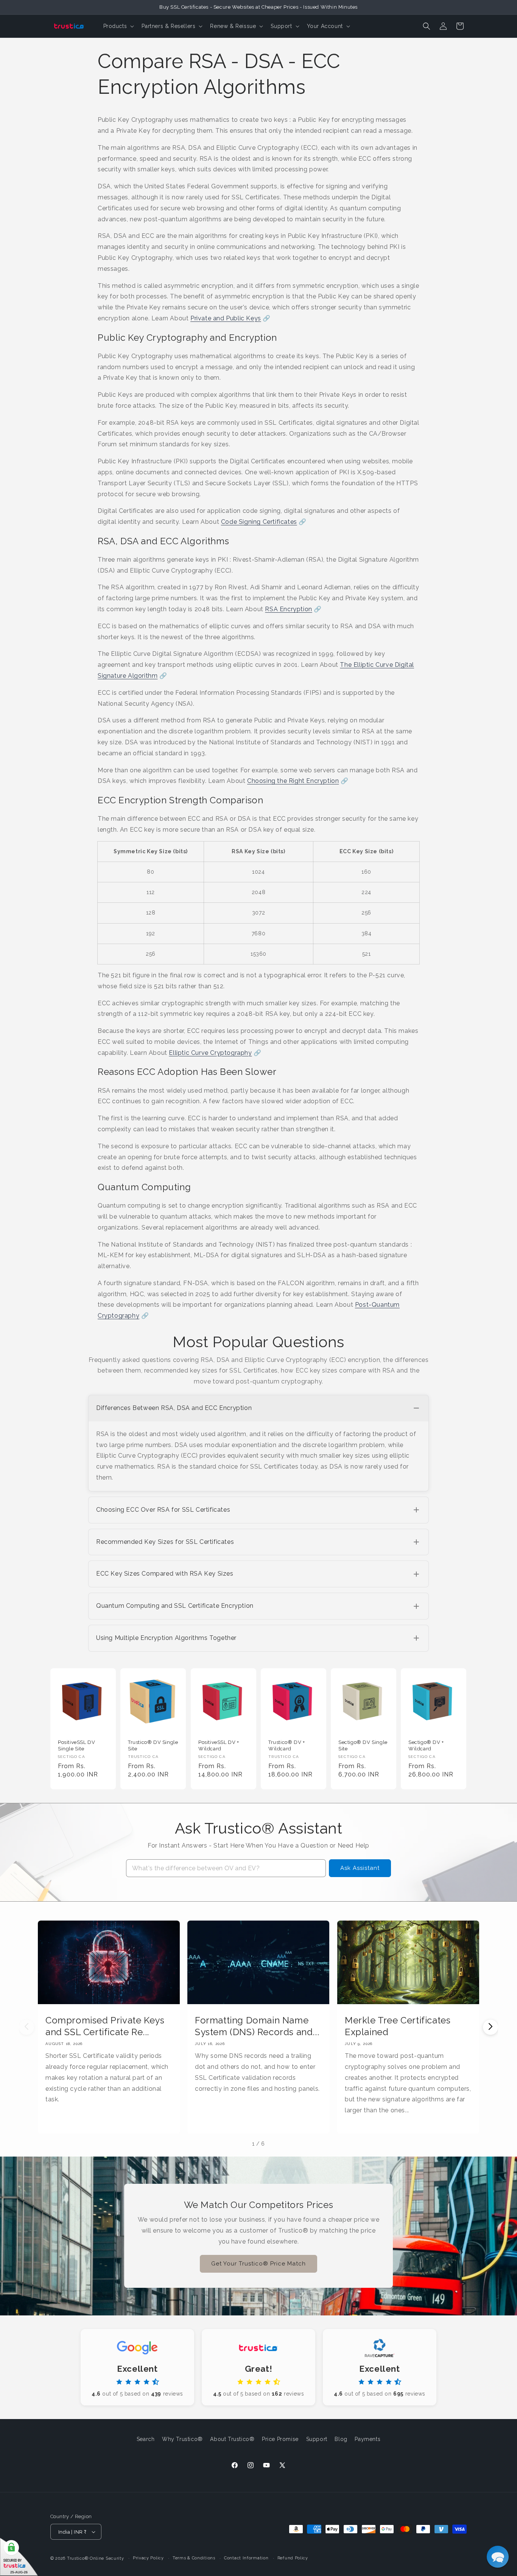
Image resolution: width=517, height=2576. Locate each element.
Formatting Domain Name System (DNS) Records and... (257, 2026)
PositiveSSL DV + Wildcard (219, 1745)
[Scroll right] (491, 2027)
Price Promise (280, 2439)
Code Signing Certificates (259, 522)
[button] (118, 26)
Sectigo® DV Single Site (363, 1745)
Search (146, 2439)
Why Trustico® (182, 2439)
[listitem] (258, 1443)
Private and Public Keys (226, 318)
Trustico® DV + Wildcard (287, 1745)
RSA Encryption (288, 609)
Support (317, 2439)
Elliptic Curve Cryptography (210, 1053)
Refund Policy (293, 2558)
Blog (341, 2439)
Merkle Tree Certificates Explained (398, 2026)
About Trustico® (232, 2439)
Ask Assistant (360, 1868)
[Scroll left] (26, 2027)
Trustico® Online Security (96, 2558)
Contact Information (246, 2558)
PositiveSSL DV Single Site (76, 1745)
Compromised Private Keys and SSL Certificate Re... (105, 2026)
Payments (368, 2439)
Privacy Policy (148, 2558)
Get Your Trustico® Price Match (258, 2264)
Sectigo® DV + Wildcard (426, 1745)
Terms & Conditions (194, 2558)
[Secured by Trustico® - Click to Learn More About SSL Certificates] (19, 2557)
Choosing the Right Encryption (293, 781)
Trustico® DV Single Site (153, 1745)
